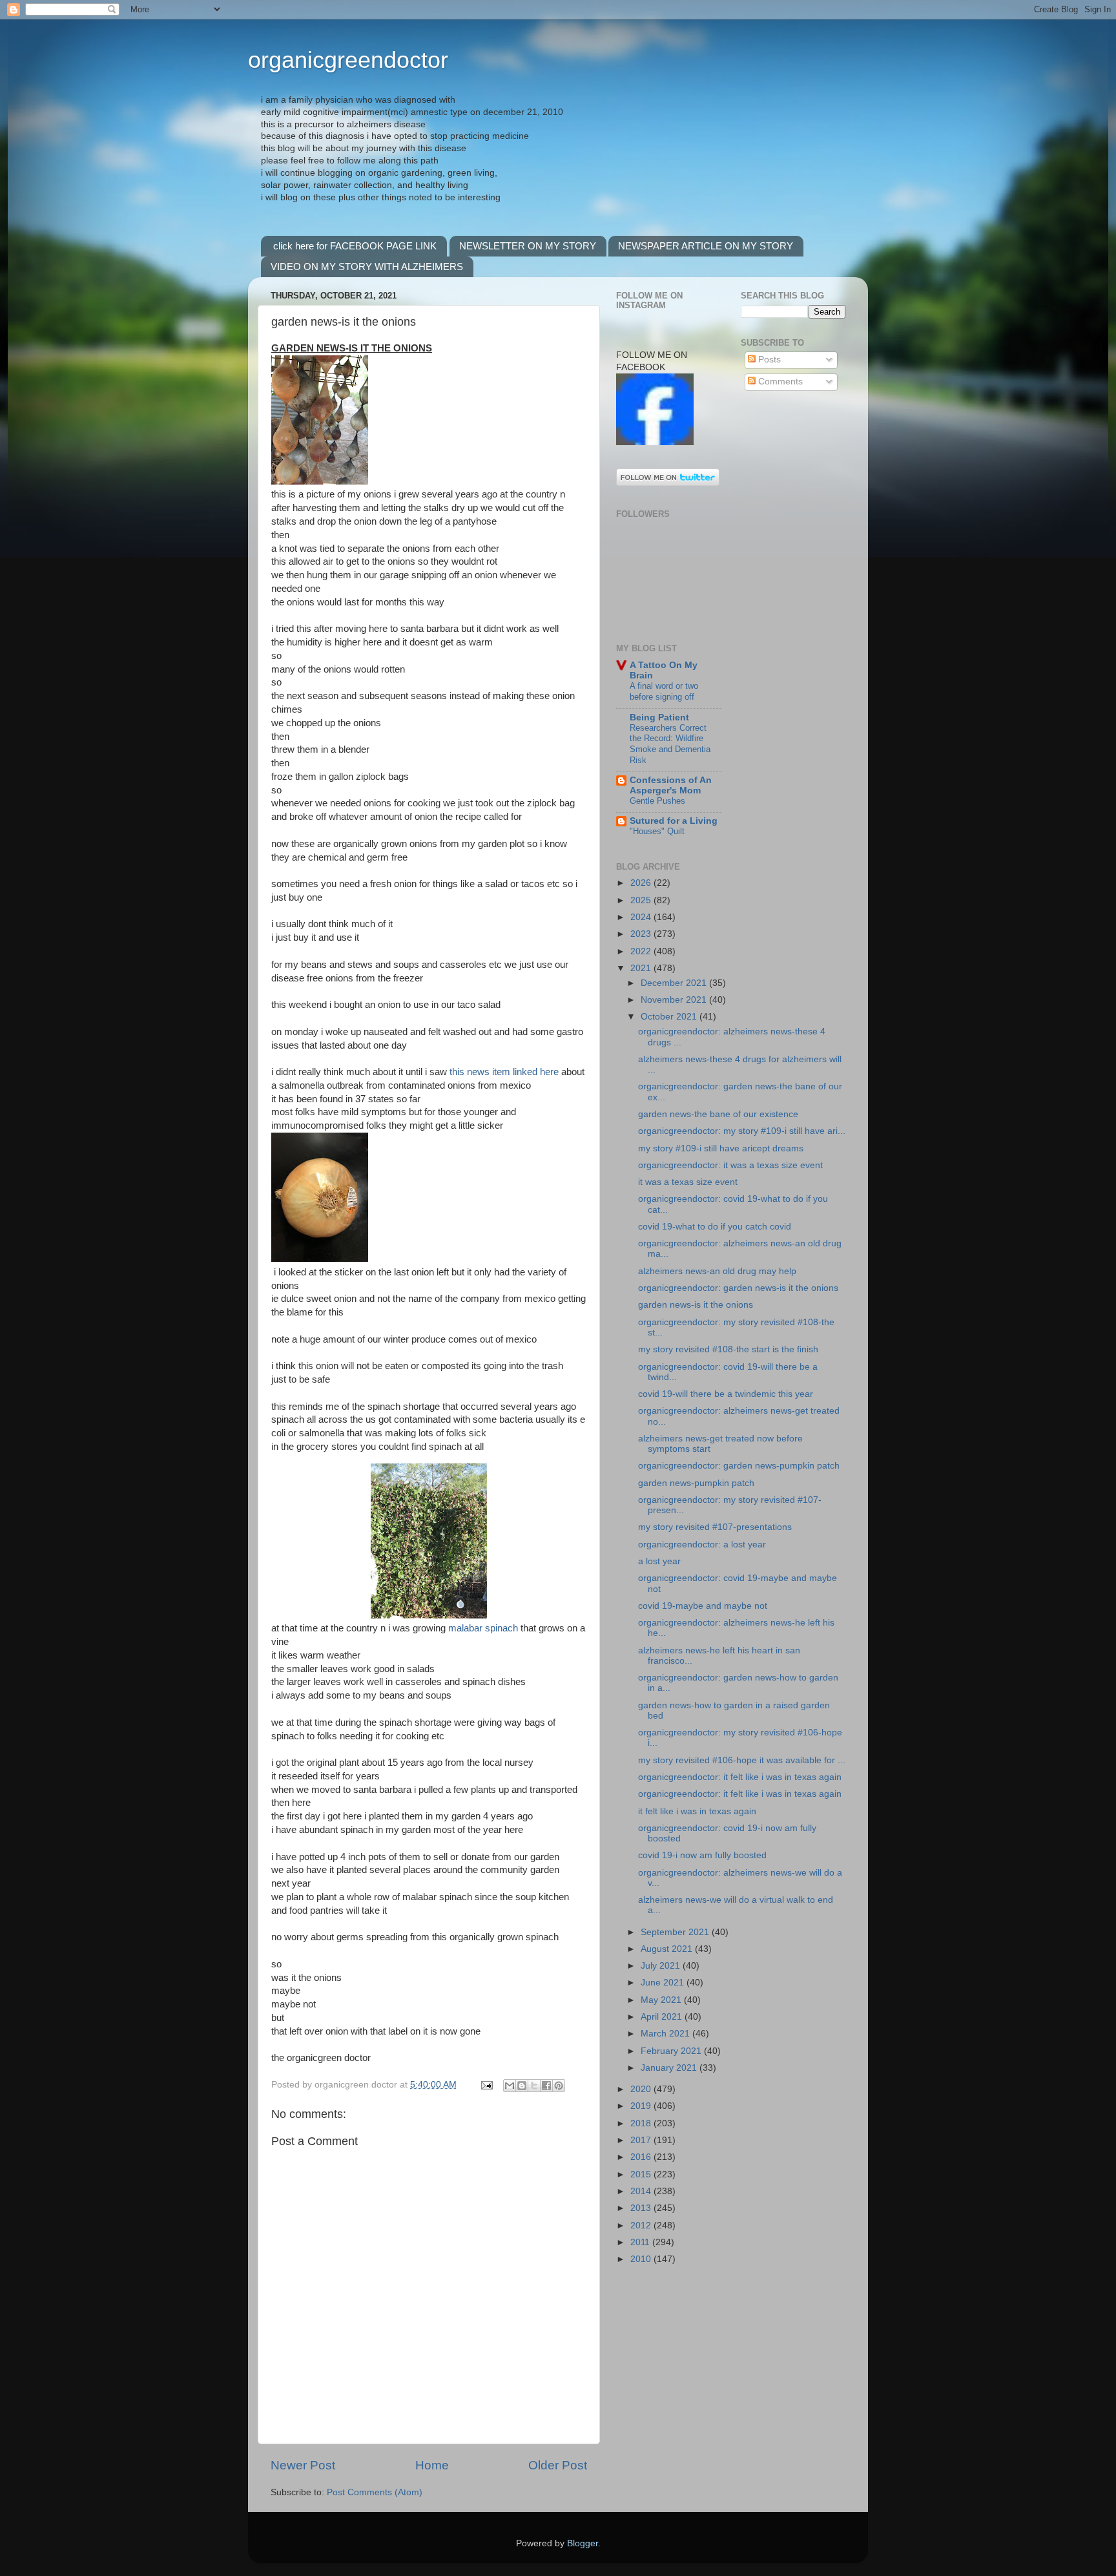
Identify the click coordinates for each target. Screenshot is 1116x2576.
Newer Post (303, 2465)
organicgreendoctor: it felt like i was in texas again (740, 1777)
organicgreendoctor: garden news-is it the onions (738, 1288)
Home (432, 2465)
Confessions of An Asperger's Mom (671, 785)
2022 (642, 951)
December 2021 (675, 983)
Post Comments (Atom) (375, 2492)
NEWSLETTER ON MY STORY (528, 246)
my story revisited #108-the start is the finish (728, 1349)
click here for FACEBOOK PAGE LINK (355, 246)
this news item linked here (504, 1072)
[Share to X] (534, 2086)
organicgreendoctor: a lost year (702, 1545)
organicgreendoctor (348, 60)
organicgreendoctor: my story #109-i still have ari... (742, 1131)
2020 (642, 2089)
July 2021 (662, 1966)
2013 (642, 2208)
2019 (642, 2106)
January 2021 (670, 2068)
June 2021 (664, 1983)
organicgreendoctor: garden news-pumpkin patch (739, 1466)
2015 (642, 2174)
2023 (642, 934)
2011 (641, 2242)
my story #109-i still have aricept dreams (721, 1148)
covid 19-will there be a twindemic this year (726, 1394)
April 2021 (663, 2017)
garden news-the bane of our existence (718, 1114)
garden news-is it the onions (696, 1305)
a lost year (659, 1561)
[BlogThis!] (522, 2086)
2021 (642, 968)
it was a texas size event (688, 1182)
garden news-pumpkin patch (696, 1483)
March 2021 (666, 2034)
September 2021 (676, 1932)
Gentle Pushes (657, 801)
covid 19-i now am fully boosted (702, 1855)
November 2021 (675, 1000)
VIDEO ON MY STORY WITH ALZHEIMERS (367, 267)
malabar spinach (483, 1628)
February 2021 (672, 2051)
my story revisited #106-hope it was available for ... (742, 1760)
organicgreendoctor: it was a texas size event (730, 1165)
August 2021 (668, 1949)
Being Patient (659, 717)
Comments (779, 382)
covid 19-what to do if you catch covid (715, 1227)
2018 (642, 2123)
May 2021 (662, 2000)
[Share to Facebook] (546, 2086)
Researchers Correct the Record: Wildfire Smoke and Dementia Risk (670, 744)
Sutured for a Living (674, 821)
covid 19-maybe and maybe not (703, 1606)
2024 (642, 917)
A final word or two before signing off (664, 691)
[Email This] (510, 2086)
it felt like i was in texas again (697, 1811)
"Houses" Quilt (657, 831)
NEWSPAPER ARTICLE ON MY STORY (706, 246)
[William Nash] (655, 442)
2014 (642, 2191)
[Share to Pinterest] (559, 2086)
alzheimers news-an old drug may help (717, 1271)
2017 (642, 2140)
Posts (768, 360)
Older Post (558, 2465)
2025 (642, 900)
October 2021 (670, 1017)
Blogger (583, 2543)
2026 (642, 883)
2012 (642, 2225)
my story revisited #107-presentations (715, 1527)
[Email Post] (486, 2085)
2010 (642, 2259)
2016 (642, 2157)
